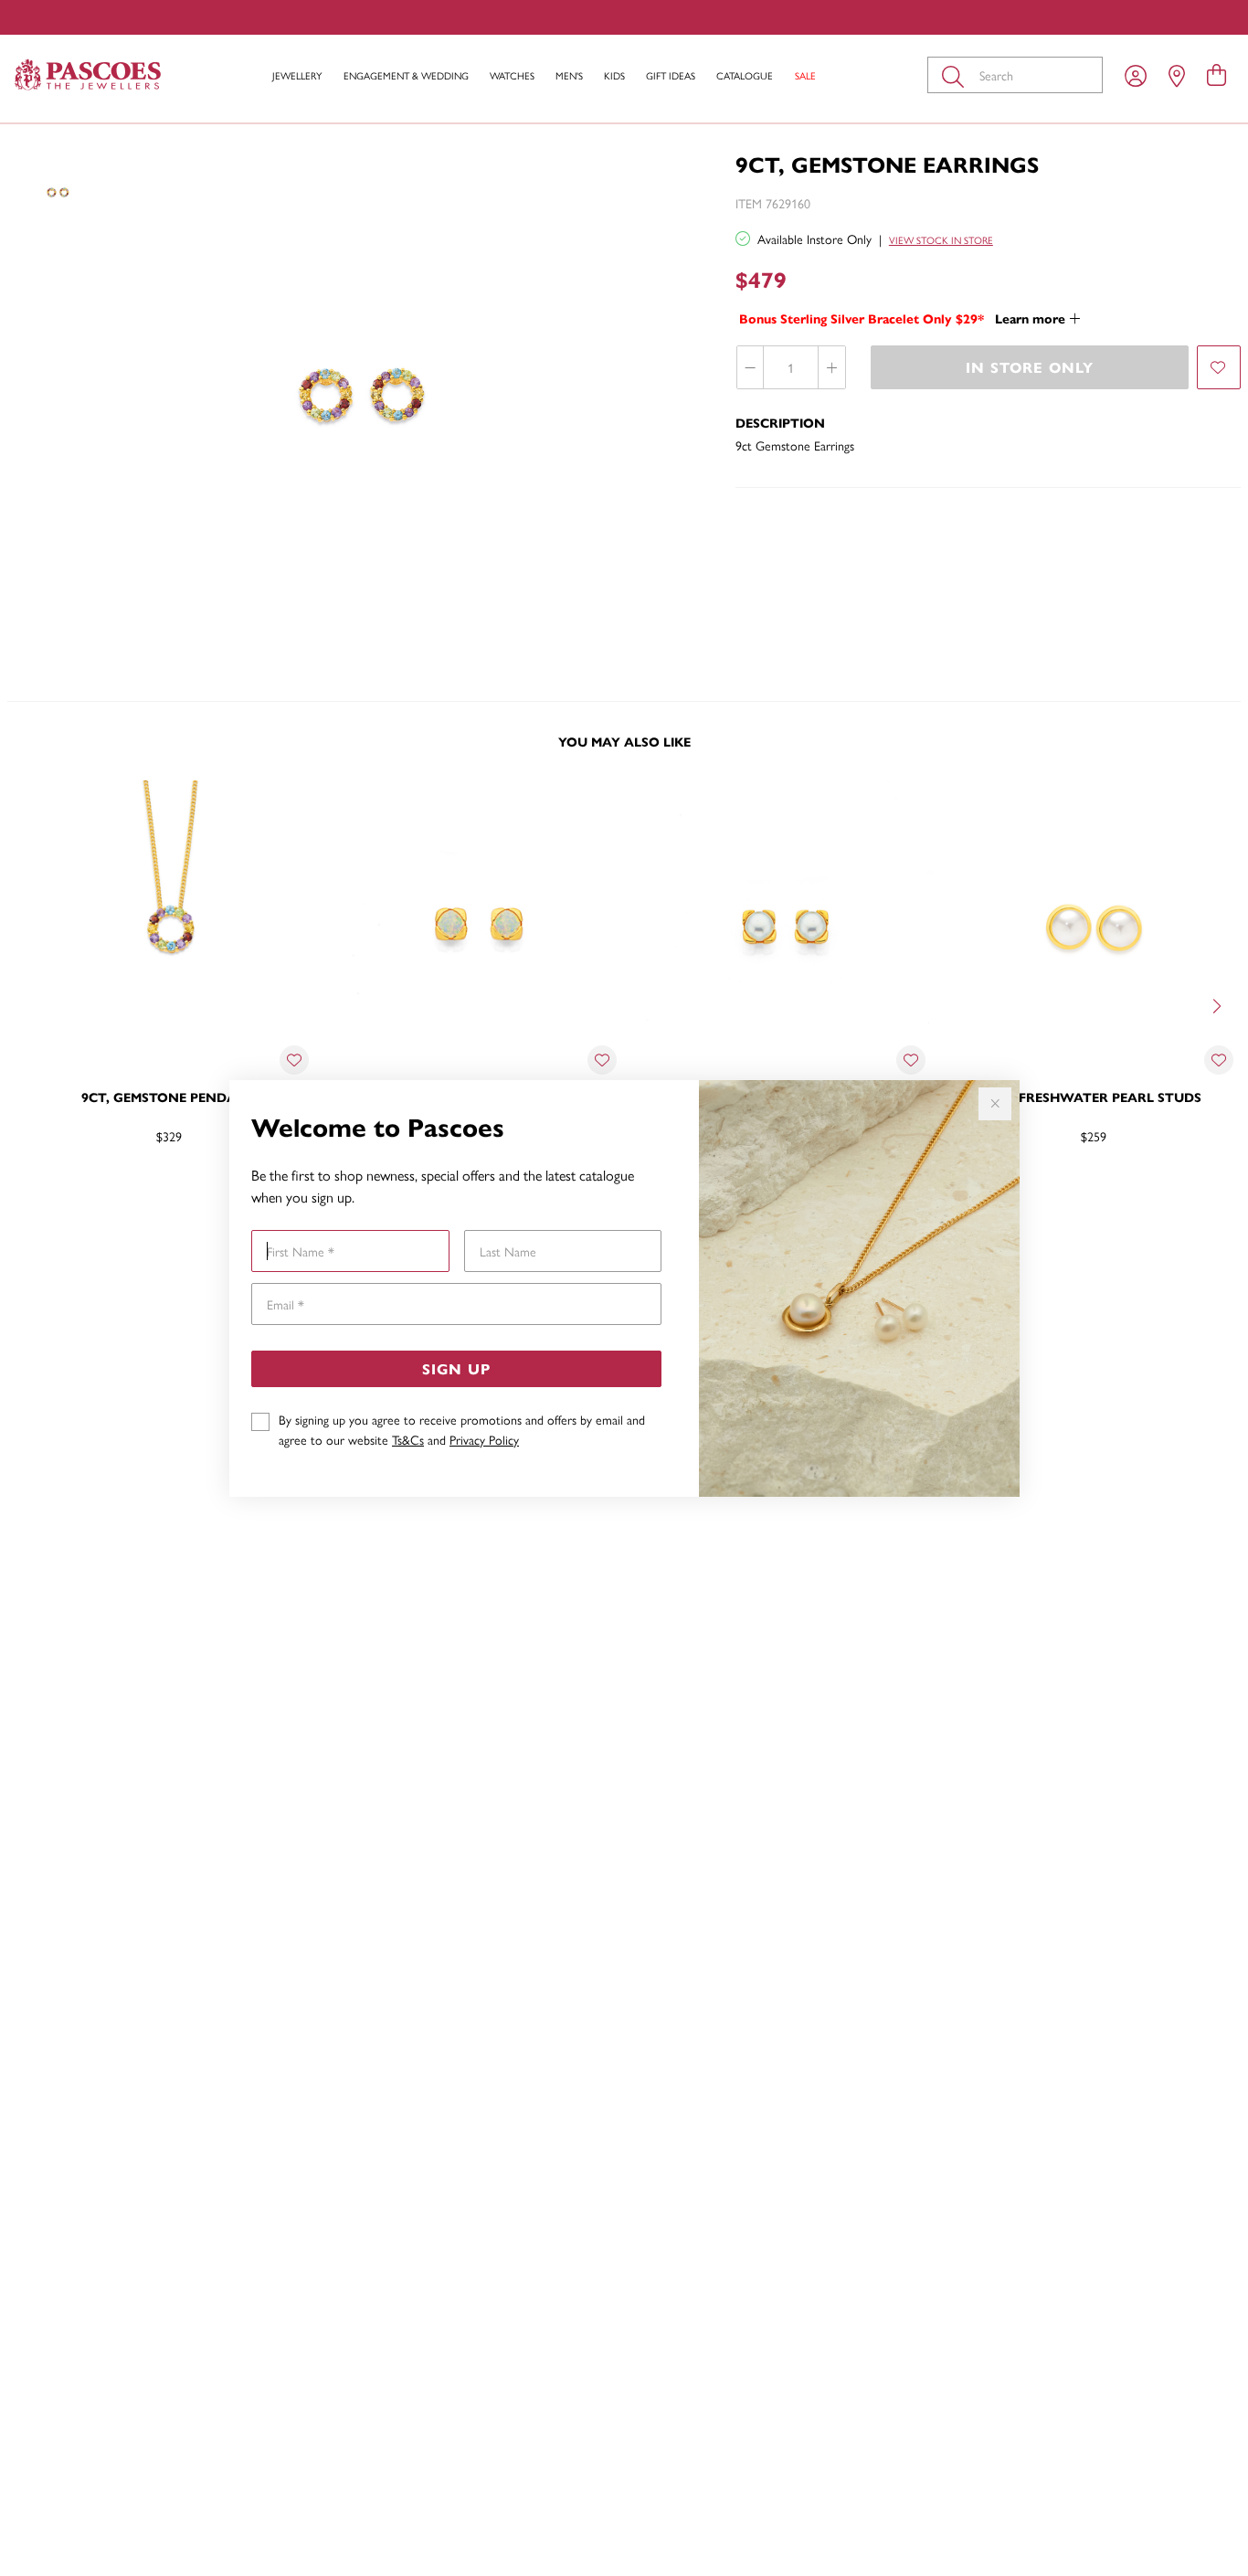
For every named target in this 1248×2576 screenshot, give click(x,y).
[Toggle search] (957, 75)
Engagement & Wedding (406, 75)
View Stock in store (941, 240)
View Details (93, 1195)
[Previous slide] (29, 1004)
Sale (805, 75)
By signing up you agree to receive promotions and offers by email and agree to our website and (462, 1429)
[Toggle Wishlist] (294, 1060)
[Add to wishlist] (1219, 367)
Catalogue (745, 75)
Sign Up (456, 1368)
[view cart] (1216, 74)
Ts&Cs (408, 1439)
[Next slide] (1219, 1004)
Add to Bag (1169, 1195)
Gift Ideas (671, 75)
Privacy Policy (484, 1439)
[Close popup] (995, 1104)
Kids (614, 75)
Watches (512, 75)
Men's (569, 75)
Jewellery (297, 75)
